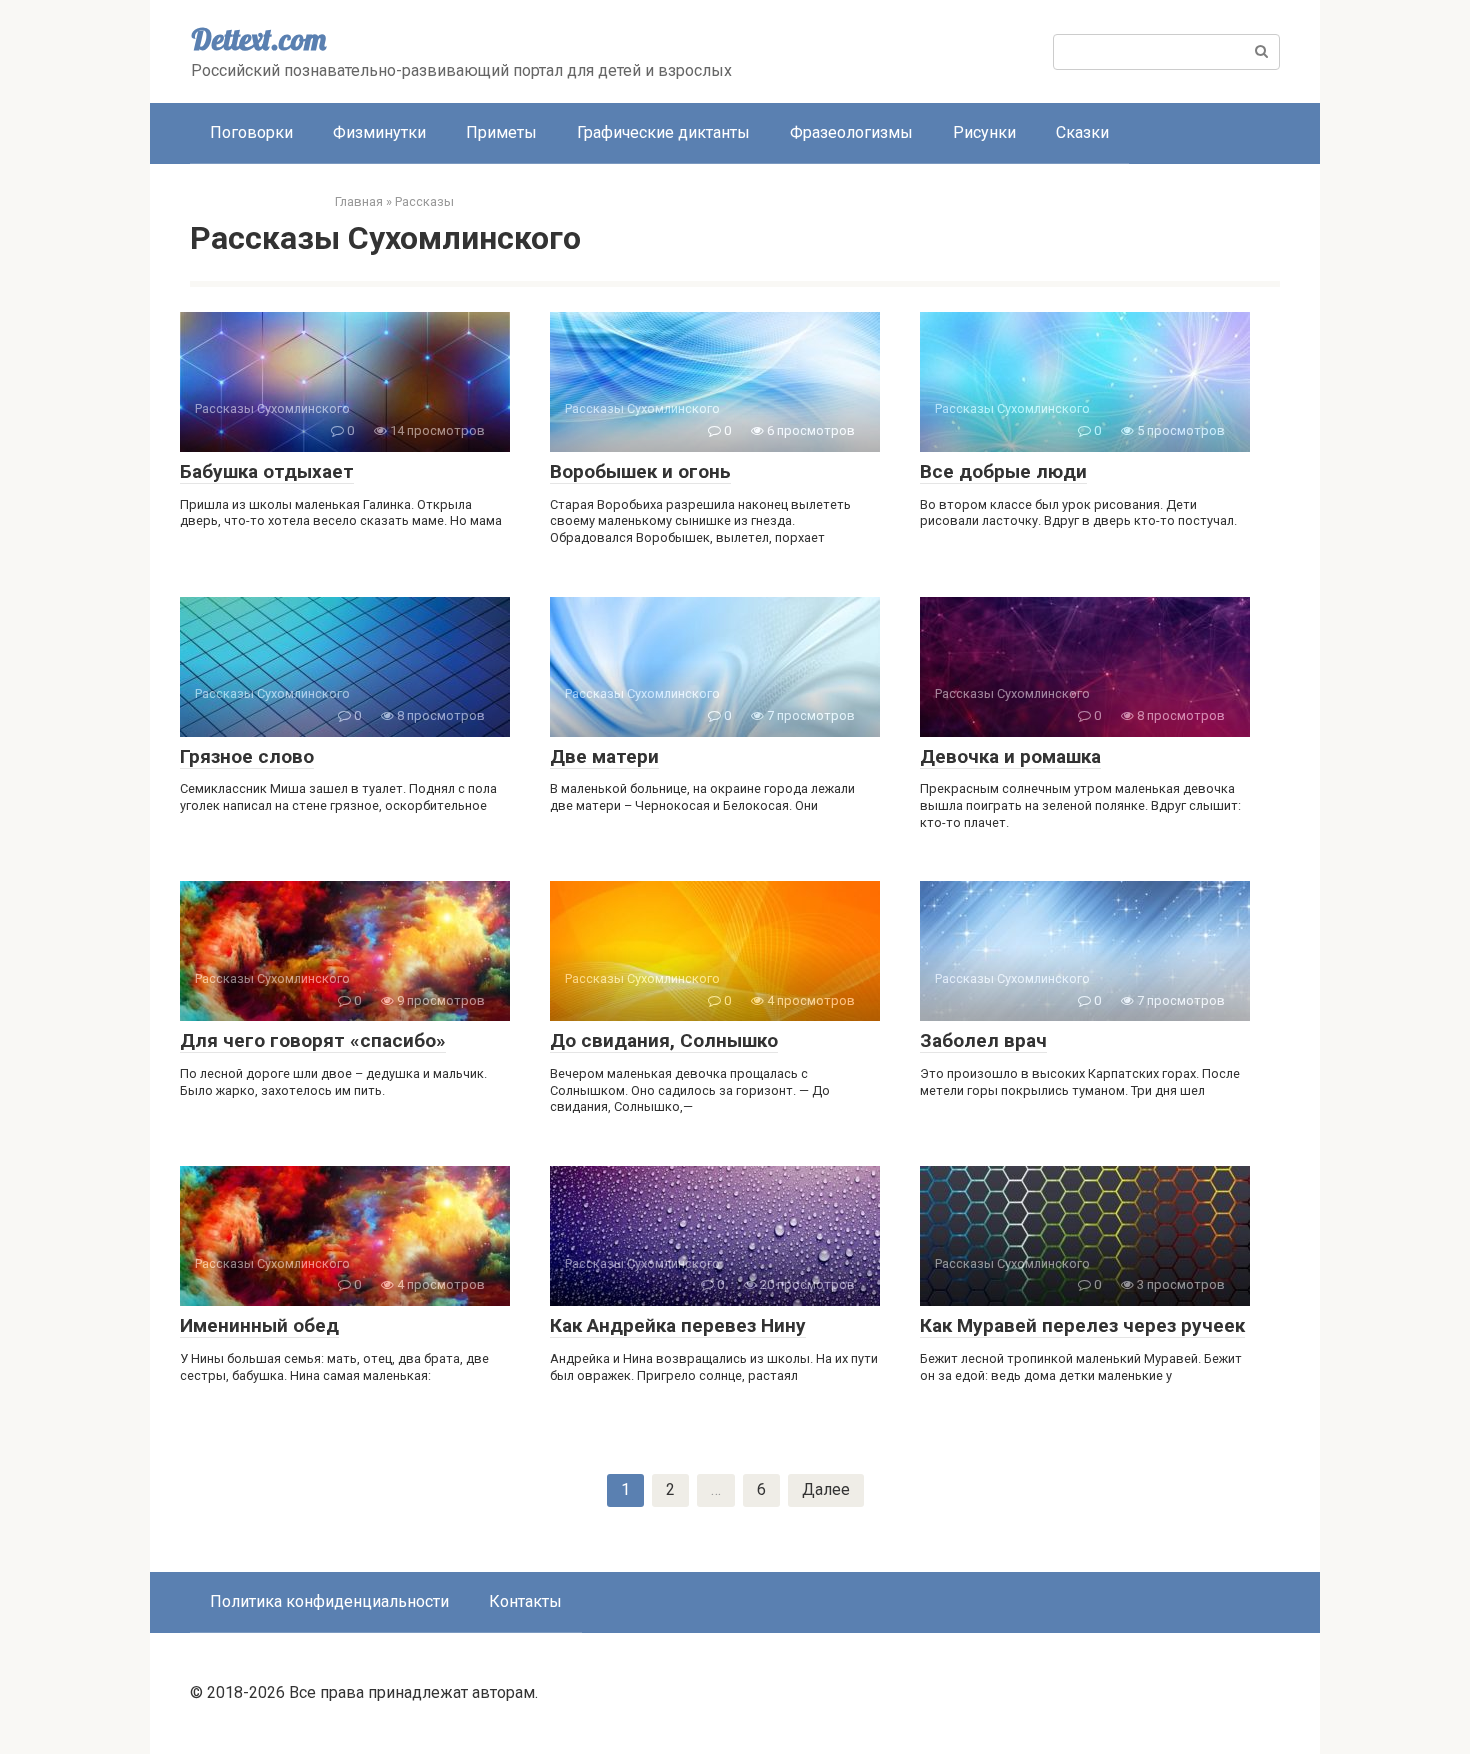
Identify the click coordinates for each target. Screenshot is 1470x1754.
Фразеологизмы (851, 132)
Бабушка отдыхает (267, 471)
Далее (826, 1489)
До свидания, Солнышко (664, 1040)
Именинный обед (259, 1325)
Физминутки (379, 132)
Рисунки (984, 132)
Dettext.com (258, 39)
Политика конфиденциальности (329, 1601)
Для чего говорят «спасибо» (313, 1040)
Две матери (604, 756)
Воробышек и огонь (640, 471)
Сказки (1082, 132)
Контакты (525, 1601)
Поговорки (251, 132)
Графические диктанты (663, 132)
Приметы (501, 132)
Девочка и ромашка (1010, 756)
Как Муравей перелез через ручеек (1082, 1325)
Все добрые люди (1003, 471)
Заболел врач (983, 1040)
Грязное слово (247, 756)
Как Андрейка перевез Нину (678, 1325)
